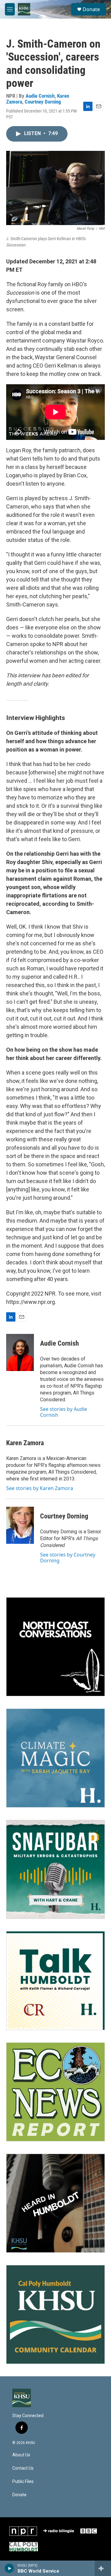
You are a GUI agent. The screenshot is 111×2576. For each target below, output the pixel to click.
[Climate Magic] (55, 1758)
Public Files (23, 2482)
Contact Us (23, 2468)
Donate (91, 9)
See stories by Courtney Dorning (68, 1557)
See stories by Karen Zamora (40, 1488)
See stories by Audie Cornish (64, 1412)
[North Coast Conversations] (55, 1647)
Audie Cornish (40, 96)
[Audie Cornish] (20, 1352)
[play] (9, 2568)
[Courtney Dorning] (20, 1525)
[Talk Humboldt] (55, 1981)
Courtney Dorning (43, 102)
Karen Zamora (25, 1443)
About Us (21, 2455)
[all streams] (103, 2568)
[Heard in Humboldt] (55, 2203)
